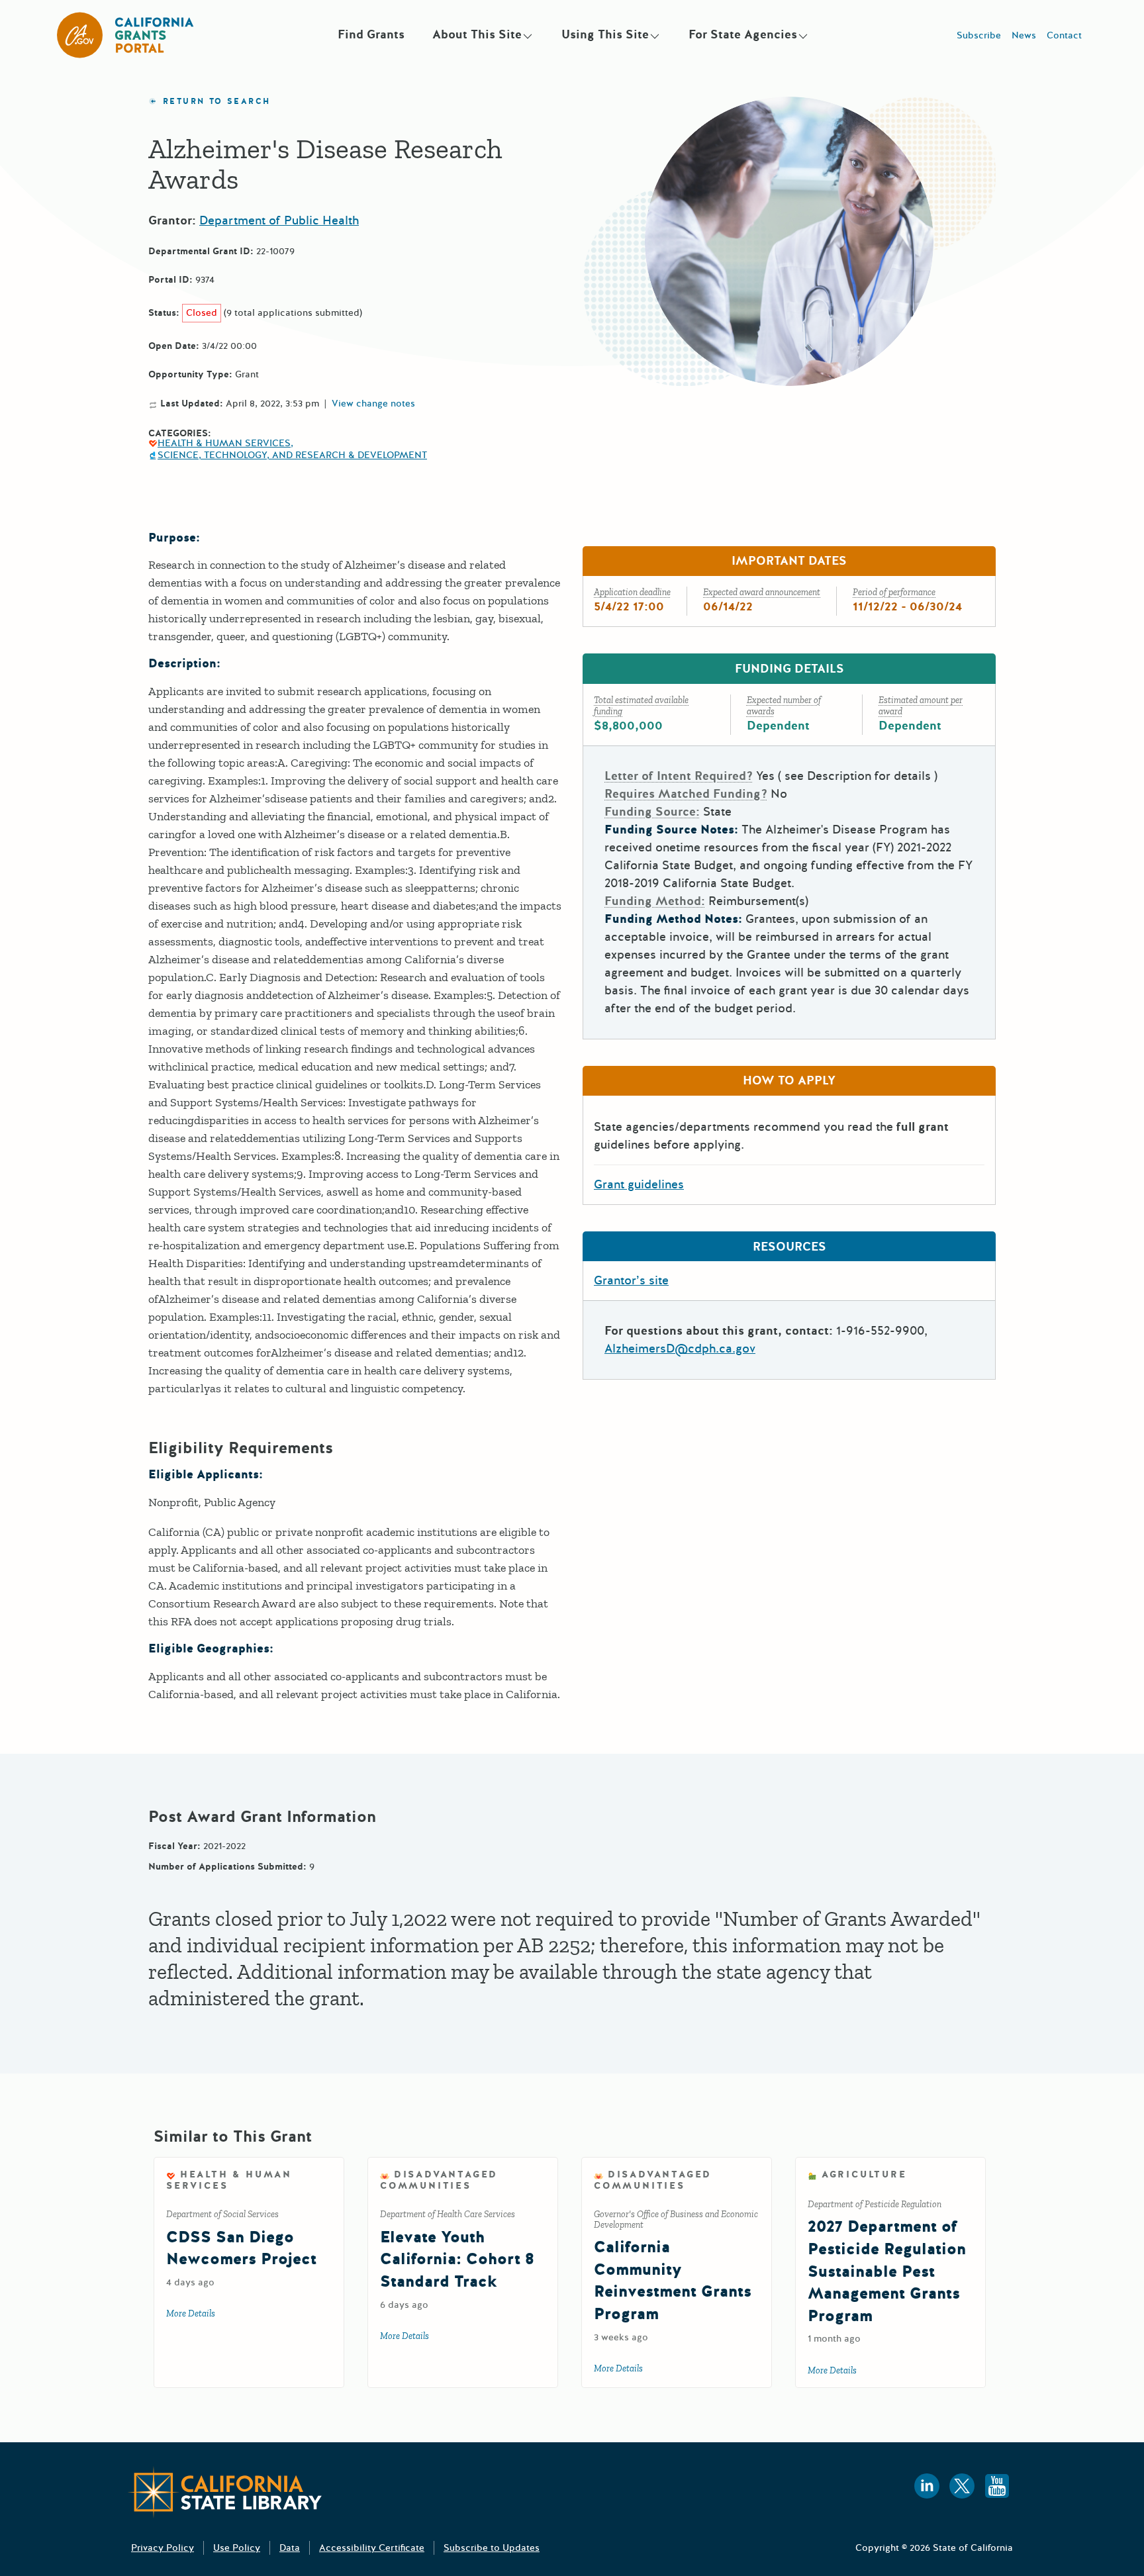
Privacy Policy (163, 2548)
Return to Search (216, 102)
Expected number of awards (784, 706)
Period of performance (894, 592)
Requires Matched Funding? (686, 794)
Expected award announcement (762, 592)
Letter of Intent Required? (679, 776)
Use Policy (237, 2548)
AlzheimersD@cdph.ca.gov (680, 1349)
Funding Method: (655, 901)
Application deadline (632, 592)
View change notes (373, 404)
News (1024, 35)
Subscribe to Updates (492, 2548)
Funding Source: (652, 812)
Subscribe (979, 35)
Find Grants (371, 34)
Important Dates (789, 561)
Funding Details (789, 669)
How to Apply (789, 1080)
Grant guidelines (639, 1184)
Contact (1064, 35)
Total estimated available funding (641, 706)
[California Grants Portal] (126, 35)
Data (290, 2548)
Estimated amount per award (921, 706)
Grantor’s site (631, 1280)
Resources (789, 1247)
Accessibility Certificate (372, 2548)
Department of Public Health (279, 220)
